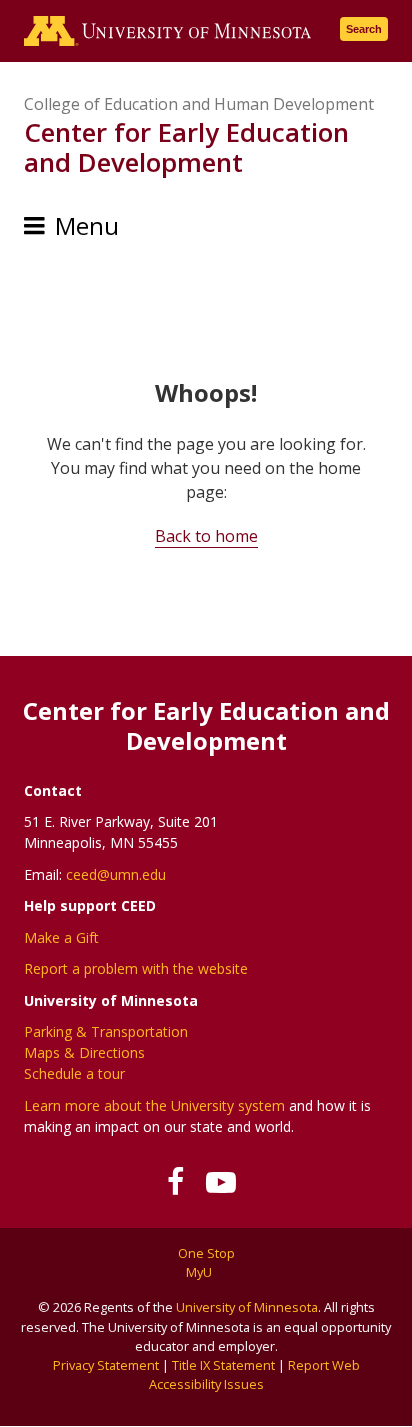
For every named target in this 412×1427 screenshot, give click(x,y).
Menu (87, 225)
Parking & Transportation (106, 1031)
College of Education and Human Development (199, 104)
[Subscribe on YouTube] (220, 1182)
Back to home (206, 536)
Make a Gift (61, 937)
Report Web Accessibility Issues (254, 1374)
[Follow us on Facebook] (175, 1182)
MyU (200, 1272)
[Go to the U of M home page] (168, 31)
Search (364, 29)
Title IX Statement (223, 1365)
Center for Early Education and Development (186, 147)
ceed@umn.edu (116, 874)
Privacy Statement (106, 1365)
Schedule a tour (74, 1073)
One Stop (206, 1253)
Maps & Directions (84, 1052)
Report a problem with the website (136, 968)
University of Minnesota (247, 1307)
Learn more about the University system (154, 1105)
